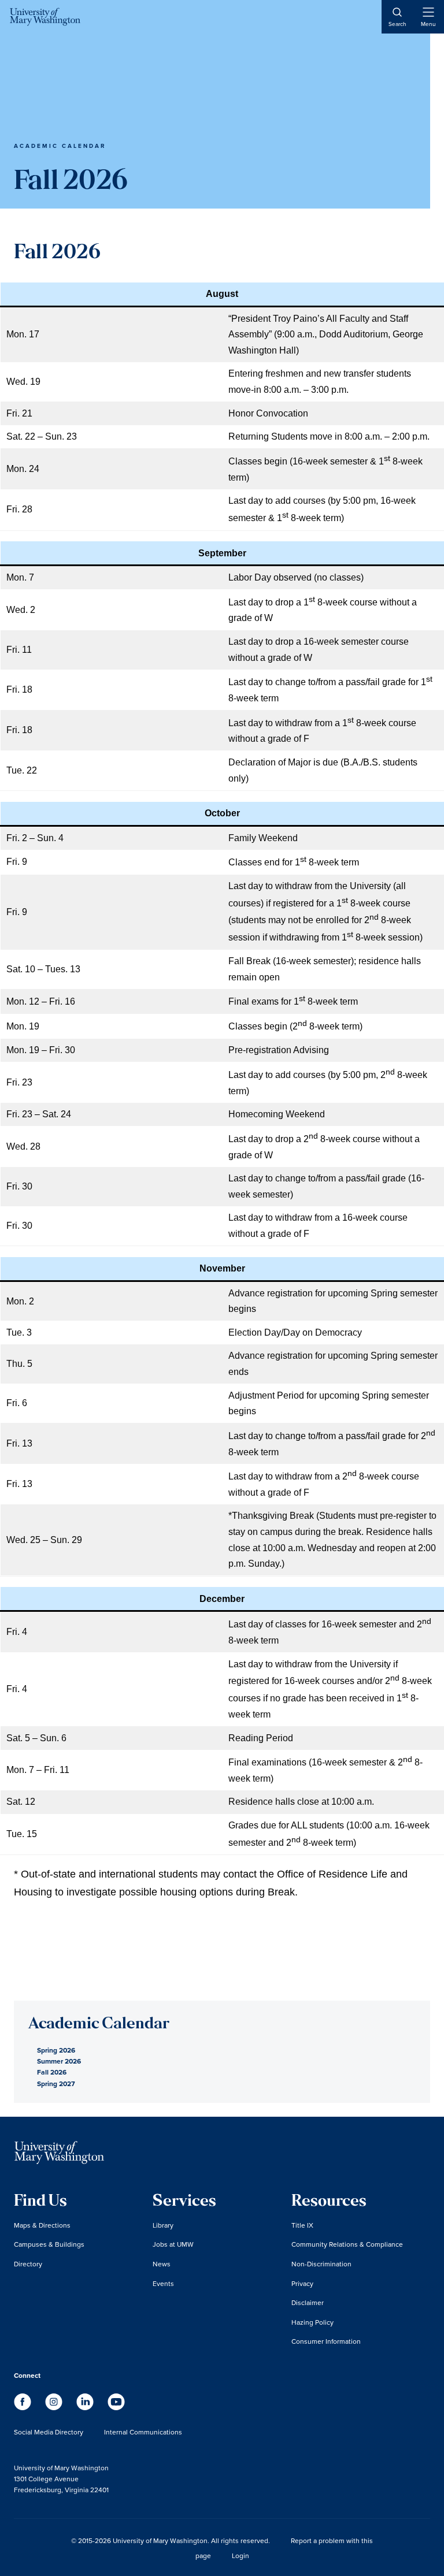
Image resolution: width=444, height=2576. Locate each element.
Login (240, 2555)
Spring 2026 (56, 2050)
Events (163, 2283)
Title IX (302, 2225)
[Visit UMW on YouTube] (116, 2407)
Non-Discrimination (321, 2264)
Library (163, 2225)
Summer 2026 (59, 2061)
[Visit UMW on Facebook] (24, 2407)
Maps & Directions (42, 2225)
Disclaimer (308, 2302)
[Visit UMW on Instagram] (55, 2407)
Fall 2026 (52, 2072)
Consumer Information (326, 2341)
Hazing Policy (312, 2322)
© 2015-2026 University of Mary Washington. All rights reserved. (171, 2540)
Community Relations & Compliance (347, 2244)
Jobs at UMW (173, 2244)
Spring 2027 (56, 2084)
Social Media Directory (49, 2432)
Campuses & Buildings (49, 2244)
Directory (28, 2264)
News (162, 2264)
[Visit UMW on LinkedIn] (86, 2407)
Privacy (302, 2283)
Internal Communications (143, 2432)
